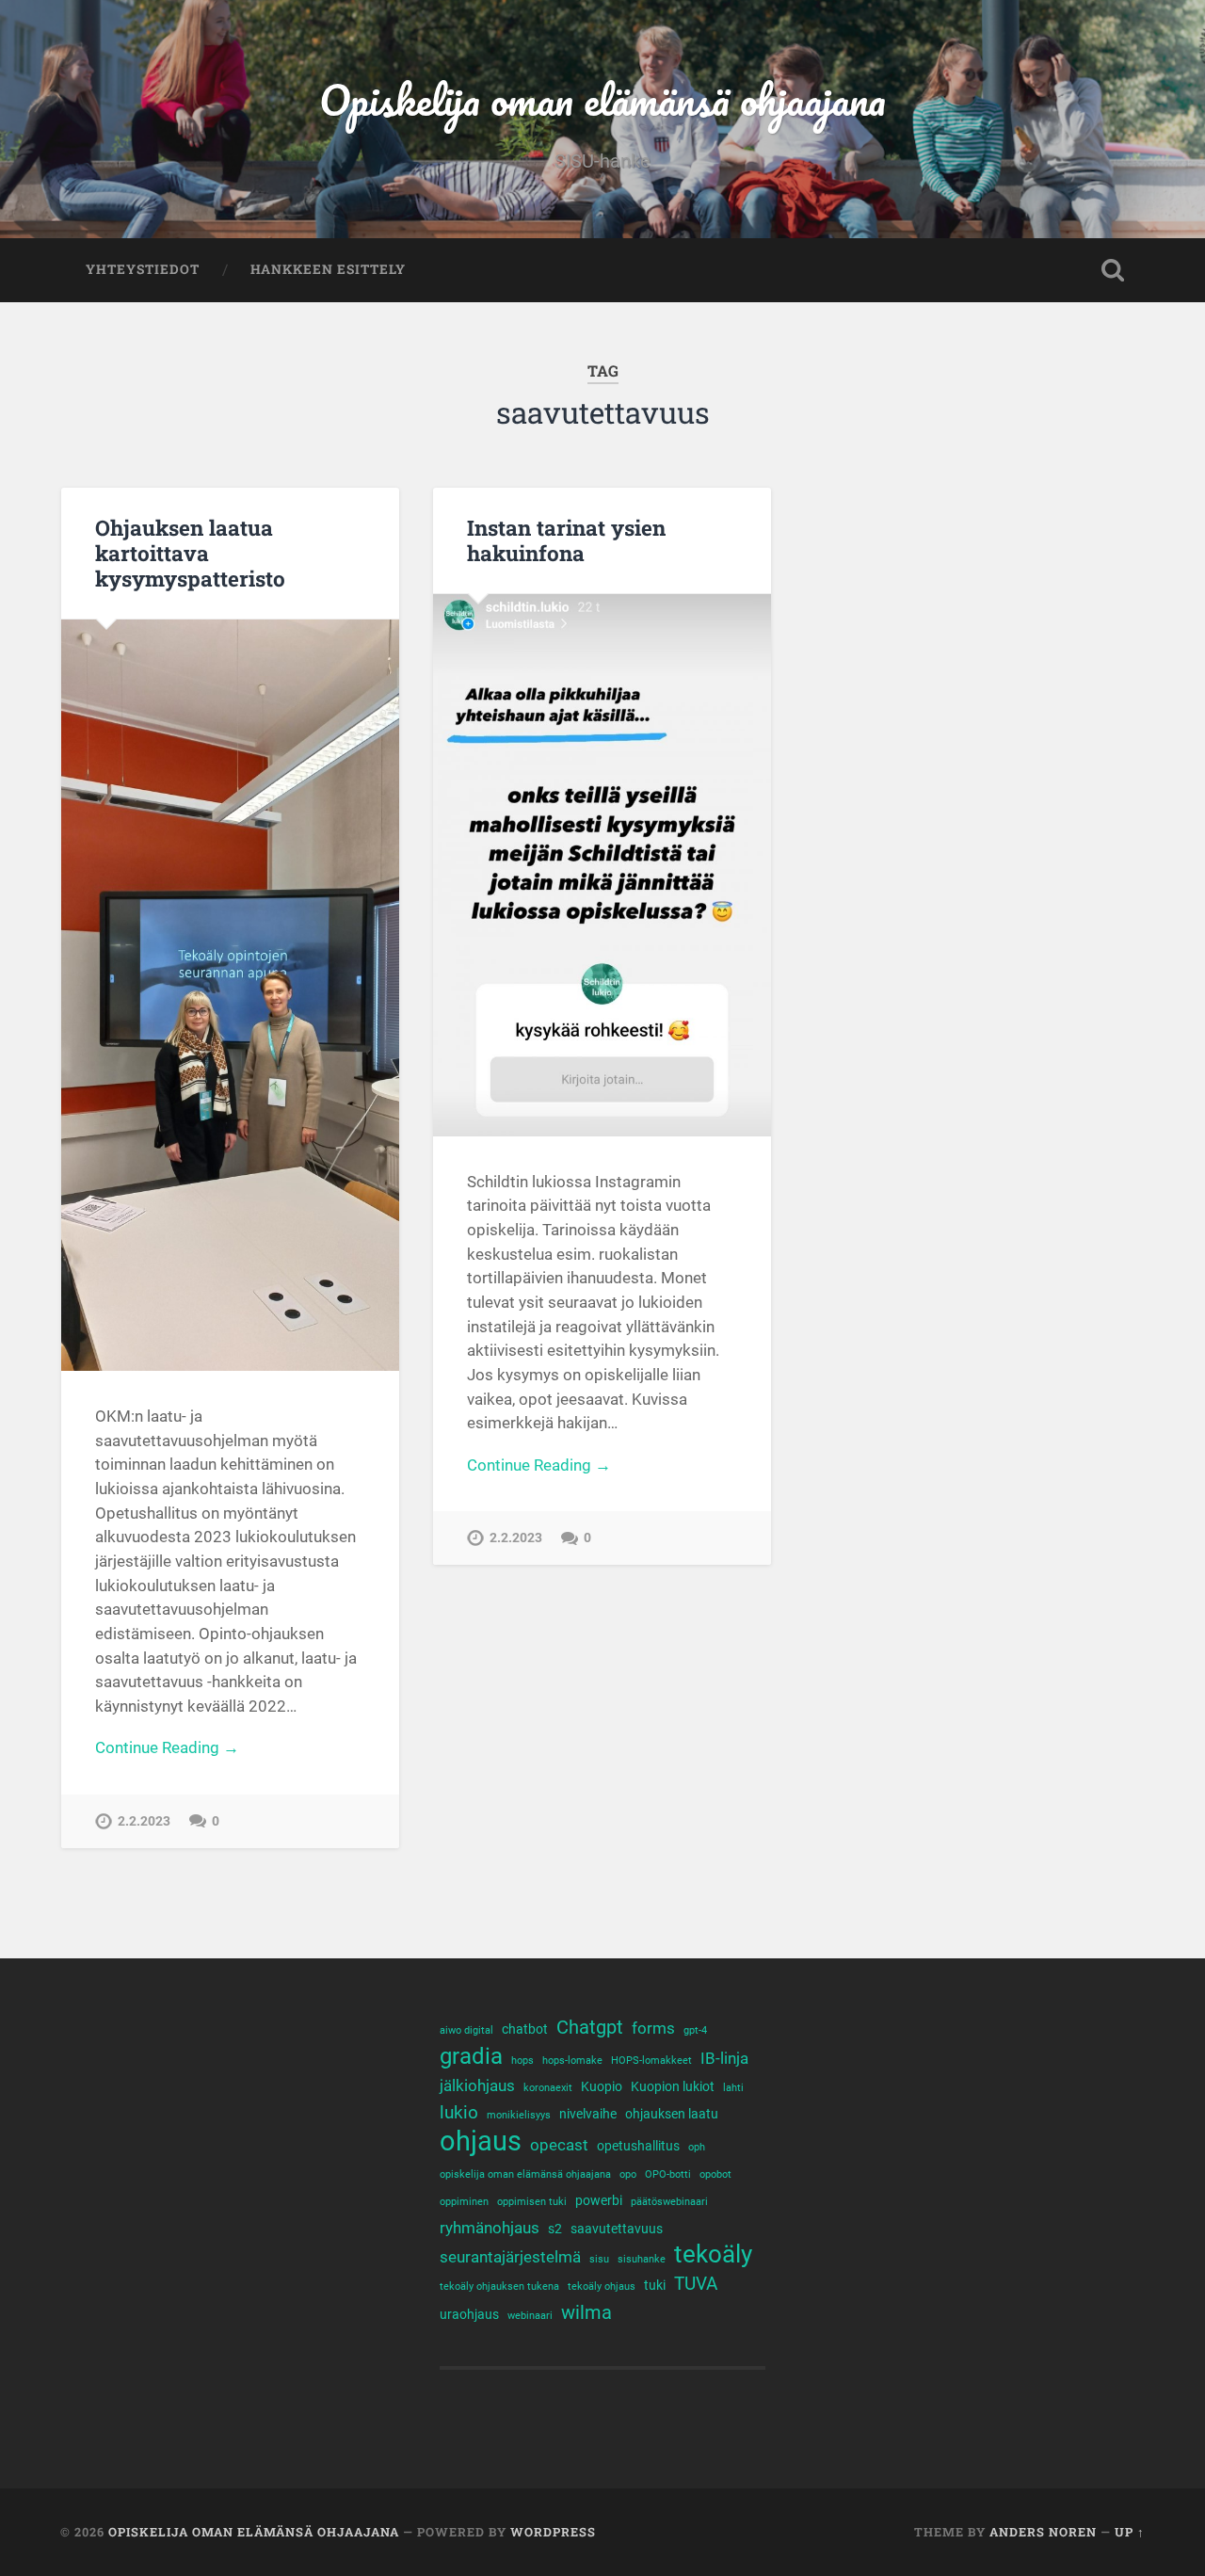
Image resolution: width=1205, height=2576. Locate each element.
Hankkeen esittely (328, 269)
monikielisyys (519, 2115)
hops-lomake (572, 2061)
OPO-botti (668, 2174)
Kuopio (602, 2086)
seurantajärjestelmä (510, 2257)
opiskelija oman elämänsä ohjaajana (525, 2174)
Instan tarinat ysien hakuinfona (566, 540)
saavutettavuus (617, 2229)
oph (697, 2147)
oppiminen (464, 2202)
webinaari (530, 2316)
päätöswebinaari (669, 2202)
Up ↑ (1130, 2532)
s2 (555, 2229)
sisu (599, 2259)
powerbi (599, 2200)
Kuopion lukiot (673, 2086)
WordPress (553, 2532)
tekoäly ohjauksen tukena (499, 2286)
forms (653, 2029)
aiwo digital (466, 2030)
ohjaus (481, 2141)
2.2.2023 (144, 1821)
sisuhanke (642, 2259)
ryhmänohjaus (490, 2228)
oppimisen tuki (532, 2202)
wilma (586, 2312)
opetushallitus (638, 2146)
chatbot (525, 2029)
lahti (733, 2088)
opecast (559, 2145)
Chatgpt (590, 2027)
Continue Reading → (167, 1747)
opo (628, 2174)
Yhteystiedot (143, 269)
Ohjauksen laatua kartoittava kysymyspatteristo (190, 553)
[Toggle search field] (1113, 270)
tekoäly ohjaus (602, 2286)
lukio (459, 2113)
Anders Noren (1043, 2532)
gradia (471, 2057)
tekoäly (713, 2254)
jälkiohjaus (477, 2086)
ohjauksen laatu (672, 2114)
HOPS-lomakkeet (651, 2061)
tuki (655, 2285)
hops (522, 2061)
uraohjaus (469, 2314)
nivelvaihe (588, 2114)
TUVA (696, 2284)
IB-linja (724, 2059)
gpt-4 (695, 2030)
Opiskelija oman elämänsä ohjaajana (602, 99)
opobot (715, 2174)
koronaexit (548, 2088)
